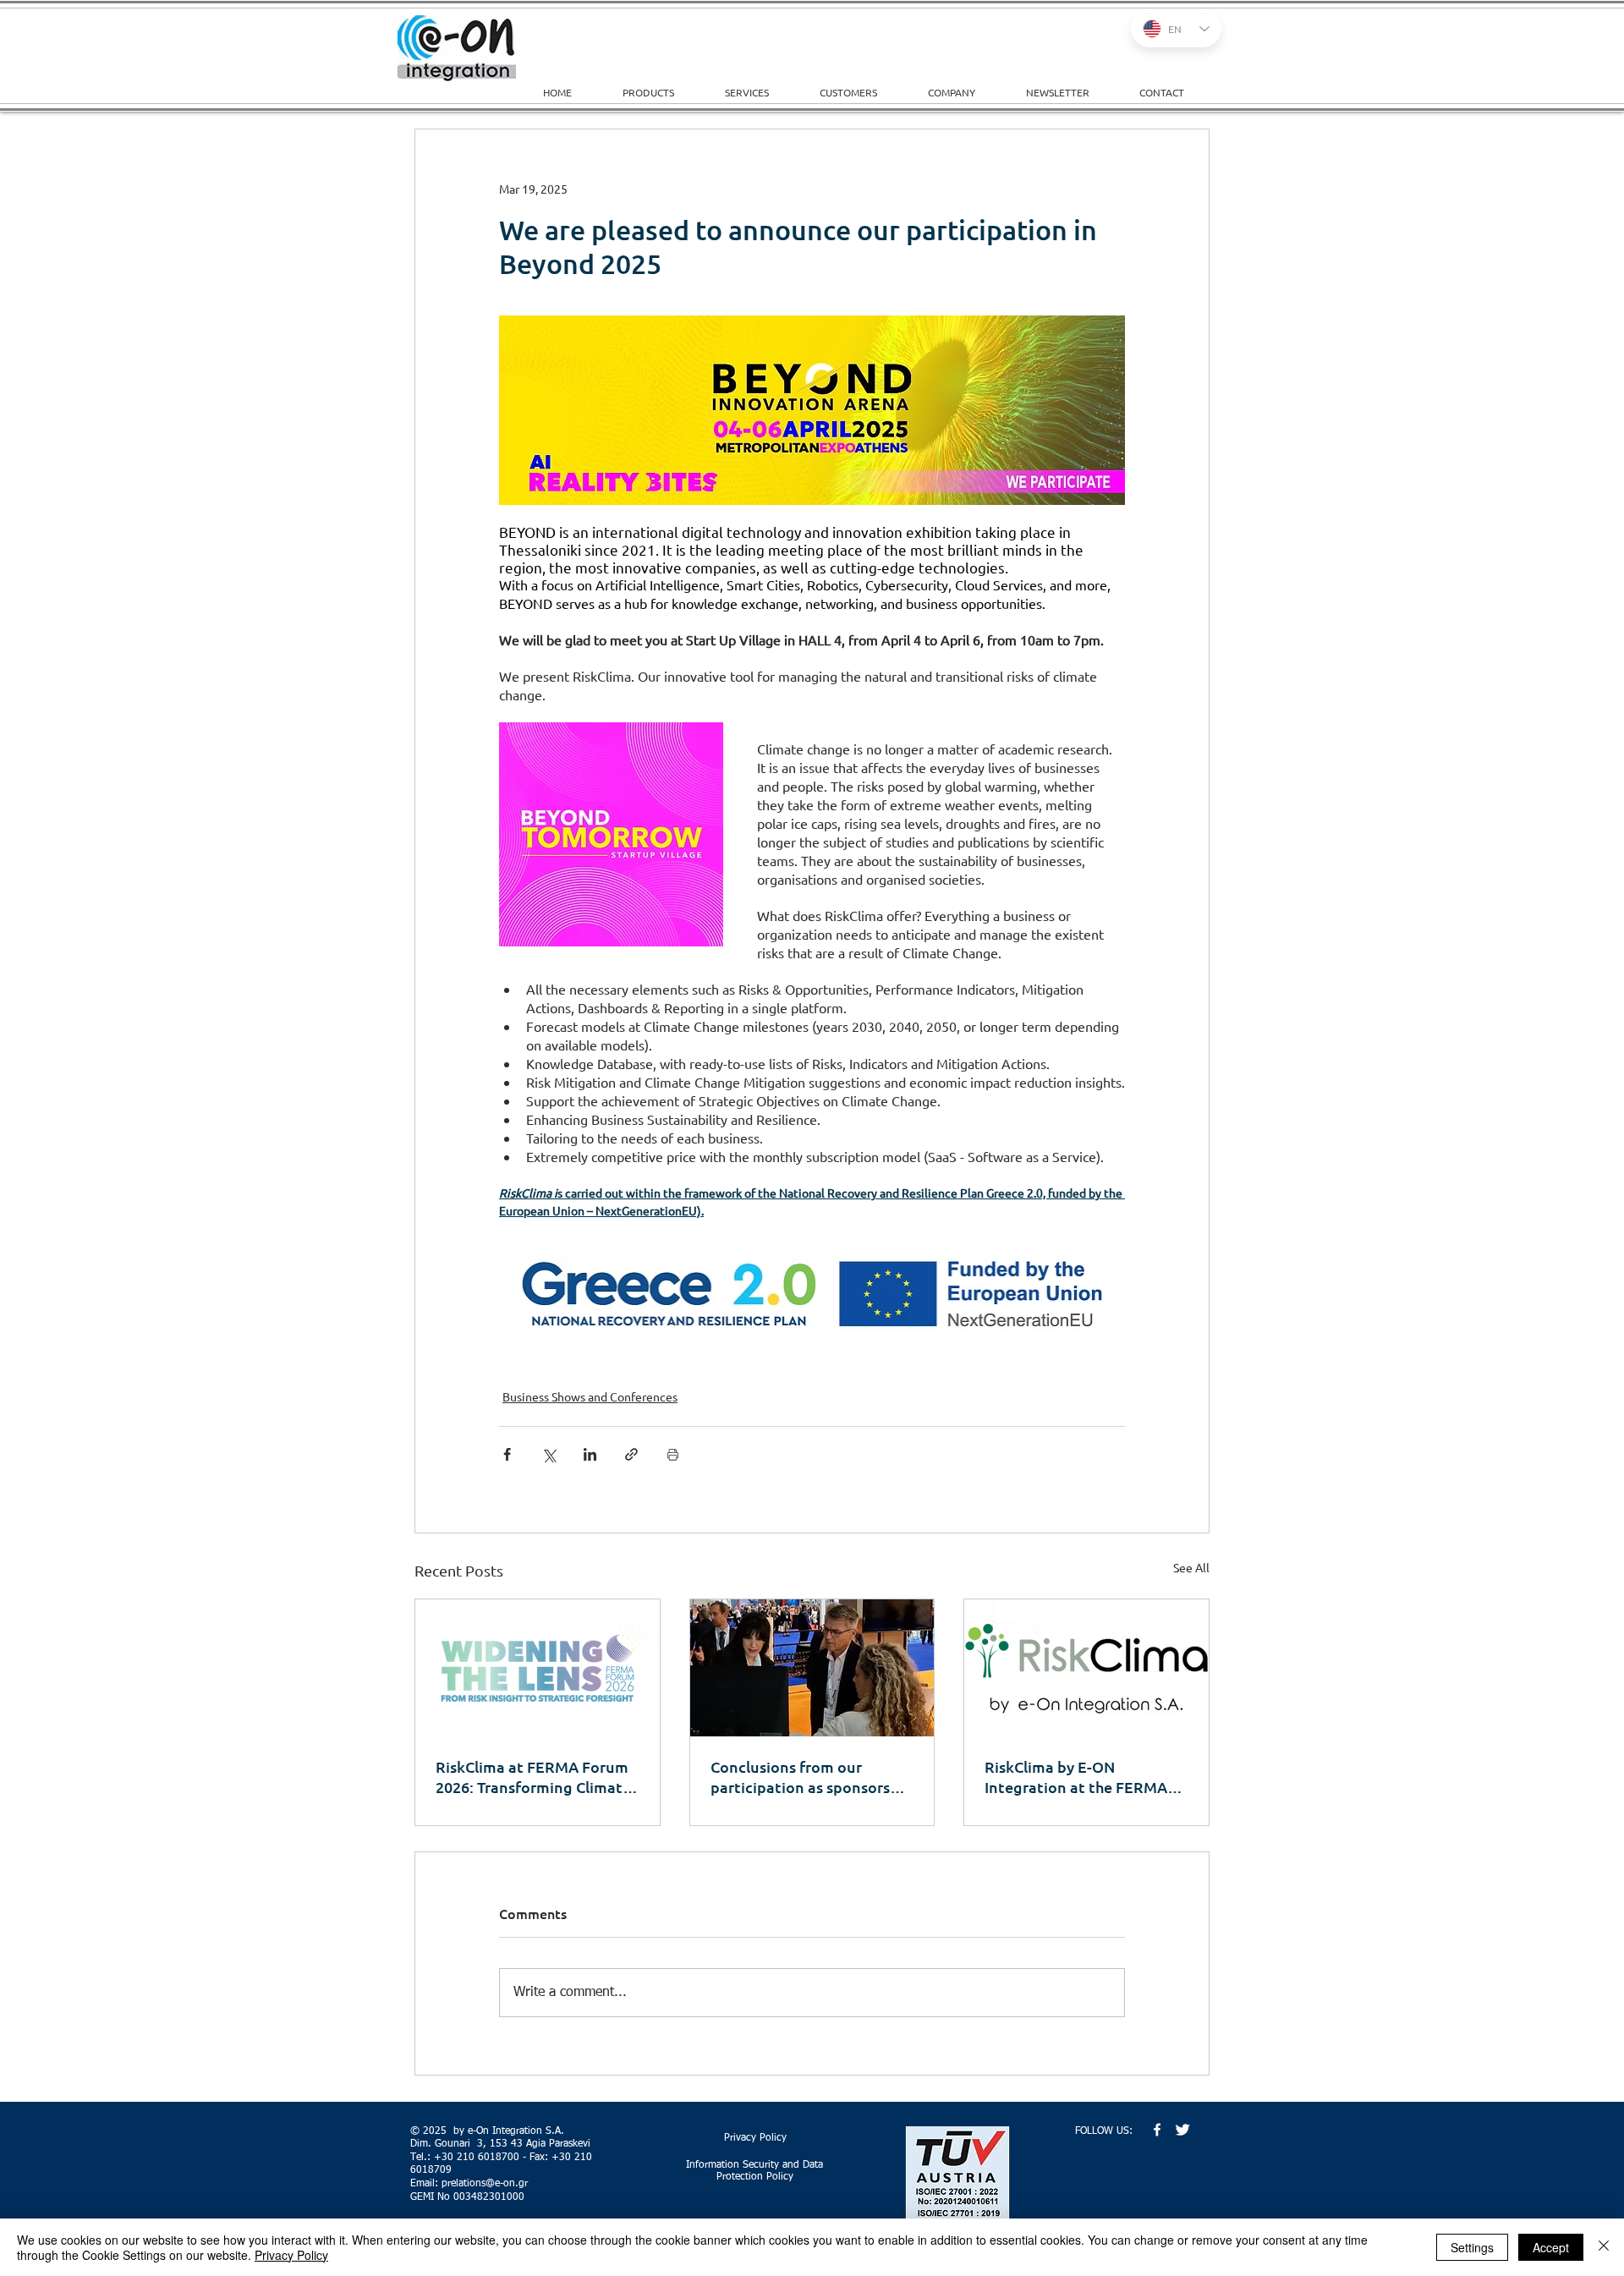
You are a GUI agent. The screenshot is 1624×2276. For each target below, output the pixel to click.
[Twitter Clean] (1182, 2130)
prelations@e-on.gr (485, 2184)
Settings (1472, 2247)
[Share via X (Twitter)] (549, 1454)
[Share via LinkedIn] (590, 1454)
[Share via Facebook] (507, 1454)
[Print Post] (673, 1454)
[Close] (1604, 2247)
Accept (1551, 2247)
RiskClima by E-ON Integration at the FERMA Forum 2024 (1076, 1777)
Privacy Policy (291, 2255)
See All (1191, 1567)
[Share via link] (631, 1454)
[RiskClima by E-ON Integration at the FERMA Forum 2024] (1086, 1668)
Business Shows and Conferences (590, 1396)
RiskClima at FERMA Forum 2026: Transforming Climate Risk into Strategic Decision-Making (536, 1777)
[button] (760, 92)
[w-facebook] (1157, 2130)
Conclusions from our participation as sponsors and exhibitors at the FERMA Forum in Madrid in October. (812, 1777)
